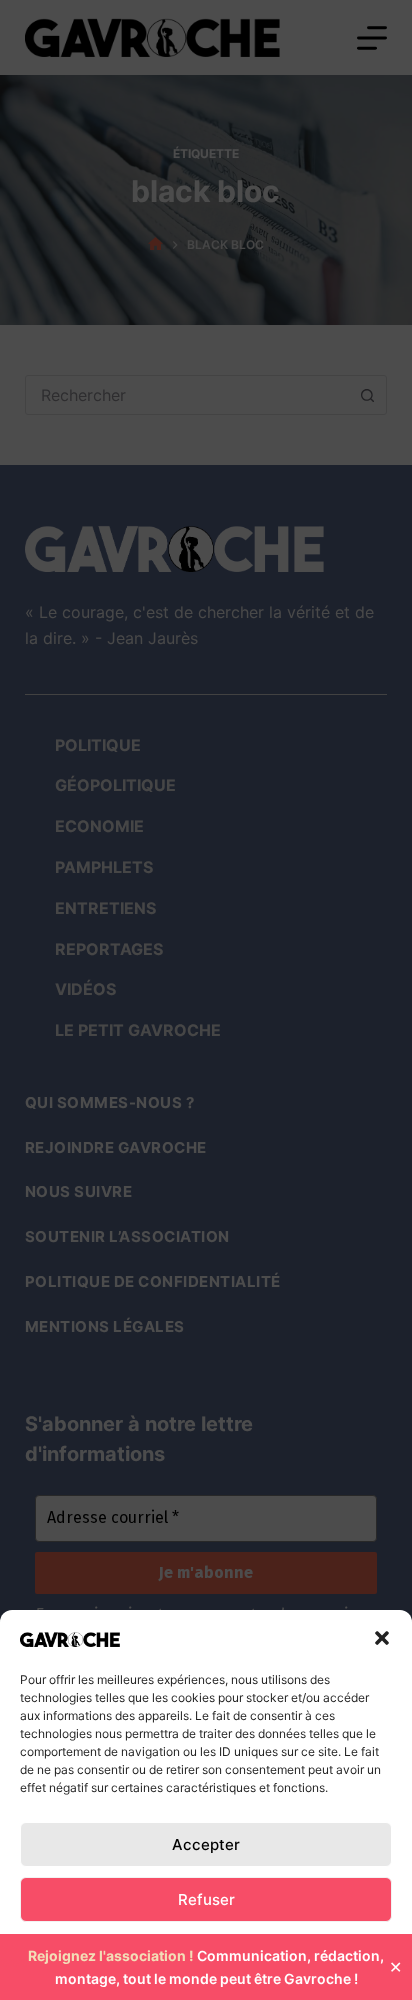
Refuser (206, 1899)
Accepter (206, 1844)
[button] (382, 1638)
